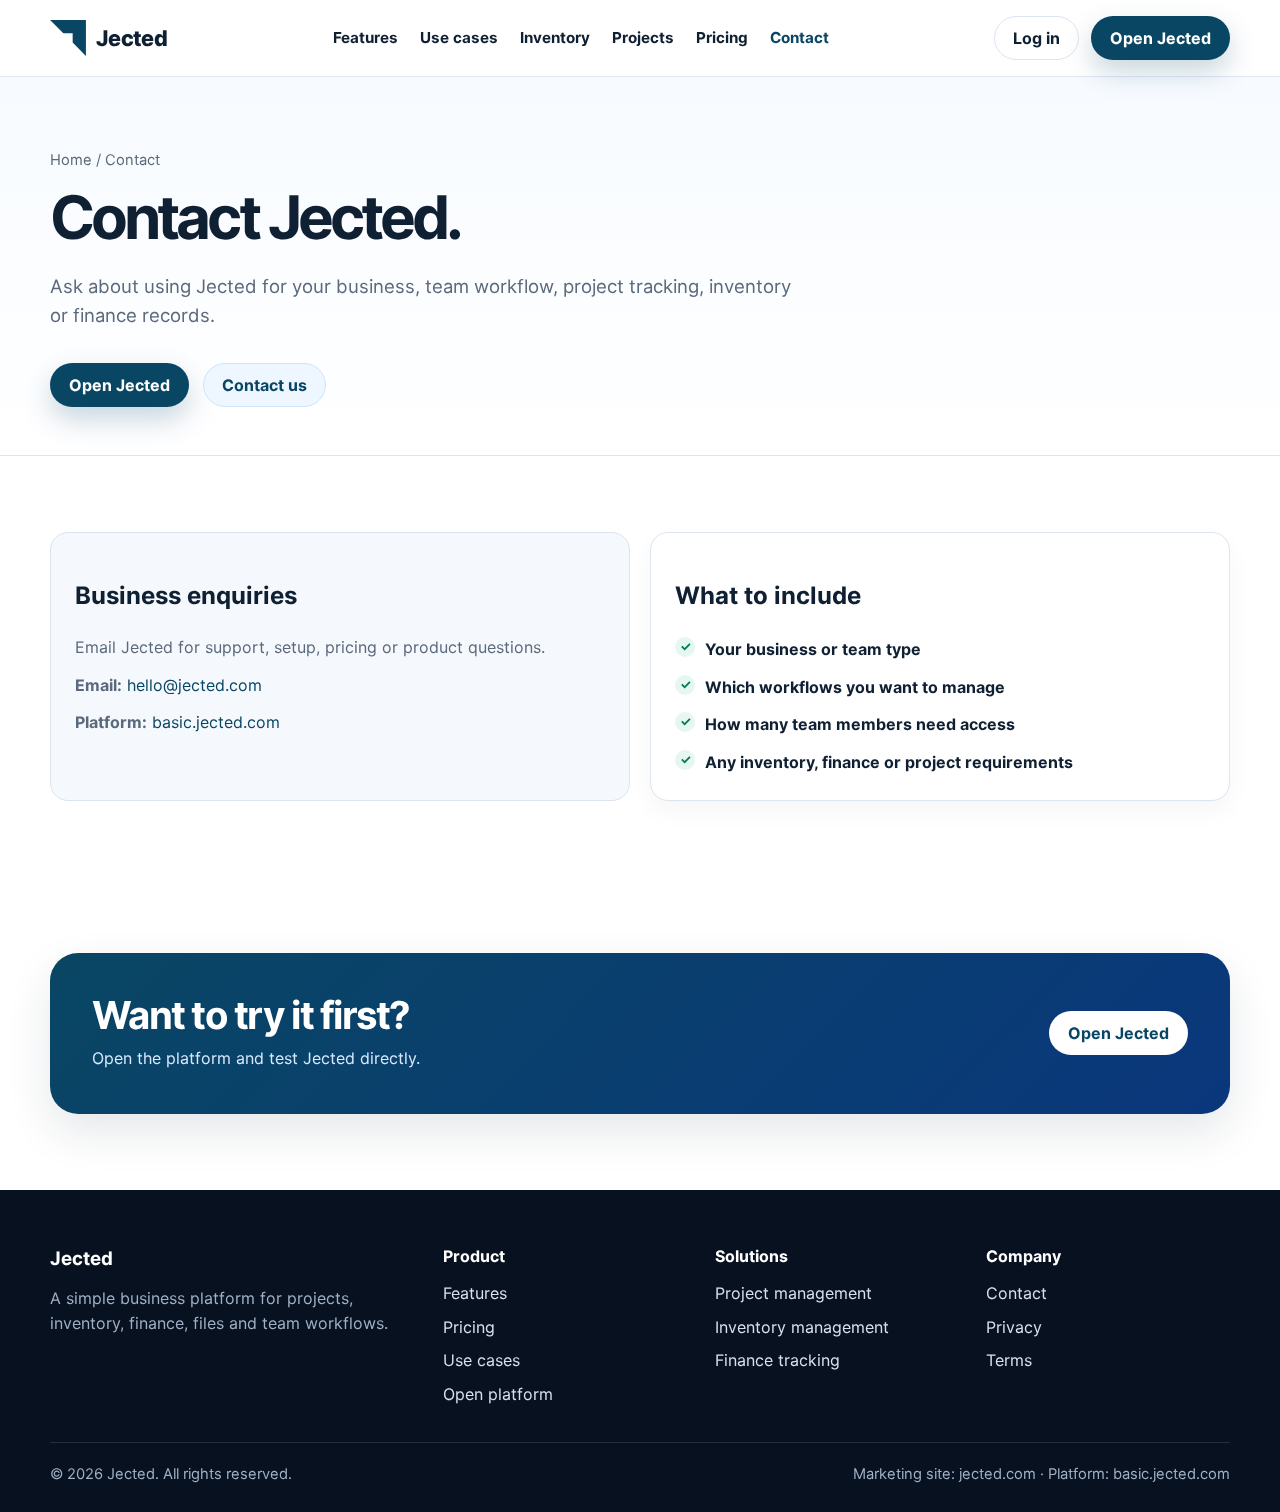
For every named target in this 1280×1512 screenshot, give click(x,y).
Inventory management (802, 1327)
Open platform (498, 1394)
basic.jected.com (216, 722)
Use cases (459, 37)
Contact (799, 37)
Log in (1036, 38)
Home (71, 160)
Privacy (1014, 1327)
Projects (643, 37)
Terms (1009, 1360)
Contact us (264, 385)
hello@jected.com (194, 685)
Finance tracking (777, 1360)
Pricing (722, 37)
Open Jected (1160, 38)
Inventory (555, 37)
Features (365, 37)
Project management (793, 1293)
